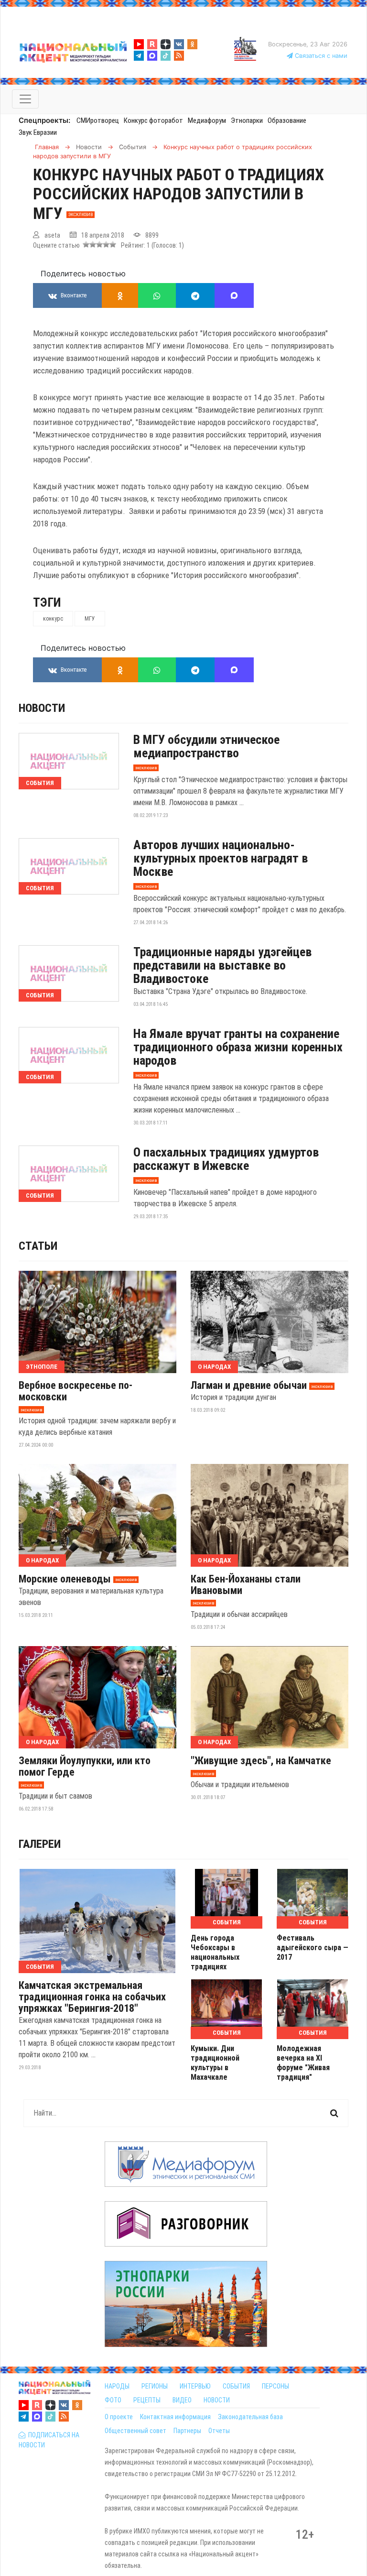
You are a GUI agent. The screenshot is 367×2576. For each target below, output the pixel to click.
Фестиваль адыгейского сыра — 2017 (313, 1948)
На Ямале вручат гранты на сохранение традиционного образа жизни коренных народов (238, 1047)
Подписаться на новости (49, 2440)
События (40, 783)
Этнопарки (247, 120)
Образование (287, 120)
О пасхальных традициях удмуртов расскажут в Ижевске (226, 1159)
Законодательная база (250, 2417)
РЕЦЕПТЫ (147, 2400)
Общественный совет (135, 2431)
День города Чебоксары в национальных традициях (215, 1952)
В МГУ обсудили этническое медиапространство (206, 746)
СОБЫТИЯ (236, 2386)
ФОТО (113, 2400)
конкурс (53, 619)
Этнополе (42, 1367)
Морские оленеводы (65, 1579)
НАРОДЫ (117, 2386)
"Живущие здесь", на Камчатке (261, 1761)
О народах (214, 1367)
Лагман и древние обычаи (249, 1386)
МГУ (90, 619)
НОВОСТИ (217, 2400)
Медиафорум (207, 120)
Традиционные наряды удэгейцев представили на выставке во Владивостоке (222, 965)
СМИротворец (98, 120)
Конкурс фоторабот (153, 120)
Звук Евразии (38, 132)
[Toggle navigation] (25, 99)
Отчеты (219, 2431)
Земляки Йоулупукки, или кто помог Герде (85, 1767)
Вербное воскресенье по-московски (76, 1391)
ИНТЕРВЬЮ (195, 2386)
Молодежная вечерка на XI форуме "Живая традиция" (303, 2063)
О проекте (119, 2417)
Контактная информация (175, 2417)
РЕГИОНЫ (155, 2386)
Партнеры (187, 2431)
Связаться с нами (320, 56)
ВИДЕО (182, 2400)
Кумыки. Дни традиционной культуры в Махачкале (215, 2063)
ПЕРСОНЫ (275, 2386)
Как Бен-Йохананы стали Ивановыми (246, 1585)
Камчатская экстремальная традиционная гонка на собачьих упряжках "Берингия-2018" (92, 1997)
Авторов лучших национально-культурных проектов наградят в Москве (221, 858)
